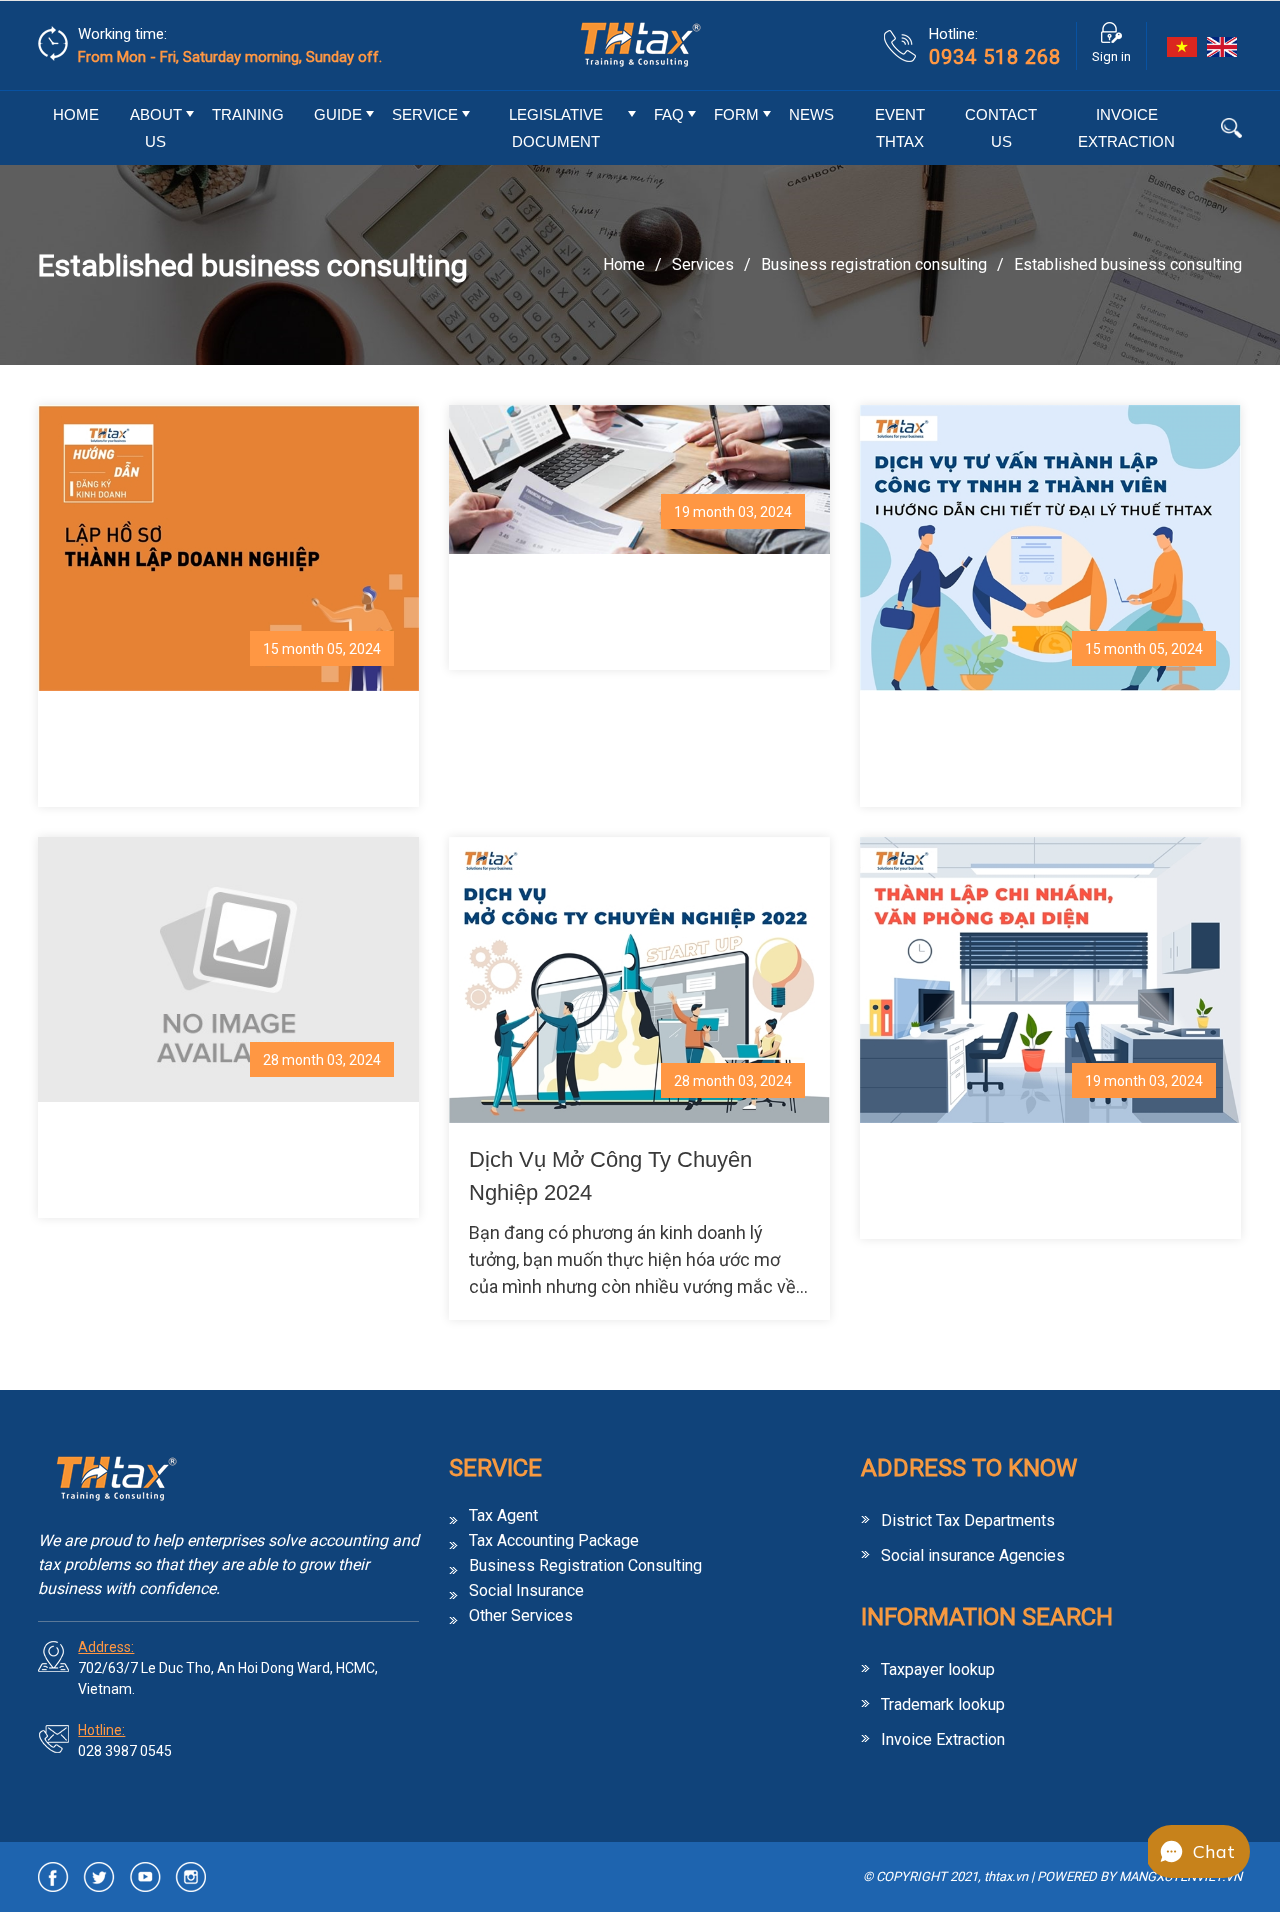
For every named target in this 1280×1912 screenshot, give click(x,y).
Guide (338, 114)
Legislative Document (556, 128)
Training (248, 114)
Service (425, 114)
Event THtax (900, 128)
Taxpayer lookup (938, 1669)
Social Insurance (526, 1591)
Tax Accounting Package (554, 1541)
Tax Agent (503, 1516)
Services (703, 264)
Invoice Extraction (1126, 128)
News (811, 114)
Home (76, 114)
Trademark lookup (943, 1704)
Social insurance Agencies (973, 1555)
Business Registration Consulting (874, 264)
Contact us (1001, 128)
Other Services (521, 1616)
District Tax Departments (968, 1520)
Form (736, 114)
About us (156, 128)
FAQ (669, 114)
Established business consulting (1128, 264)
